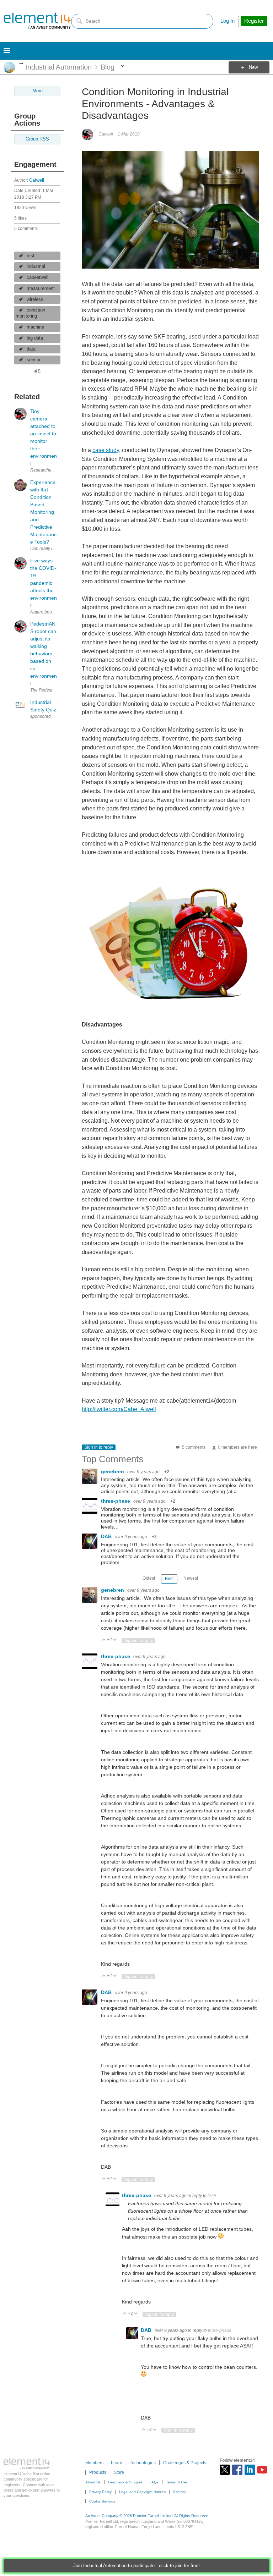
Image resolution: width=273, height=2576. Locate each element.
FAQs (154, 2482)
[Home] (37, 21)
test (31, 256)
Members (94, 2463)
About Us (93, 2482)
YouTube (262, 2470)
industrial (36, 266)
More (21, 63)
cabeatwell (38, 277)
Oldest (149, 1578)
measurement (41, 288)
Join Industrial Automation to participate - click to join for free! (136, 2566)
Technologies (143, 2463)
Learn (117, 2463)
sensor (34, 360)
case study (106, 450)
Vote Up (104, 1640)
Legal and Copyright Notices (142, 2492)
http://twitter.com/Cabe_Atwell (119, 1409)
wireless (35, 299)
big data (35, 338)
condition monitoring (30, 313)
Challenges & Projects (185, 2463)
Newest (191, 1578)
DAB (107, 1536)
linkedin (250, 2470)
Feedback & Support (125, 2482)
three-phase (116, 1501)
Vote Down (115, 1640)
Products (98, 2472)
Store (119, 2472)
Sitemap (180, 2492)
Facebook (237, 2470)
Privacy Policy (100, 2492)
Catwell (37, 180)
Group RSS (37, 139)
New (253, 67)
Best (169, 1579)
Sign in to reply (99, 1447)
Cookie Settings (102, 2501)
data (31, 349)
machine (35, 327)
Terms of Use (177, 2482)
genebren (113, 1471)
